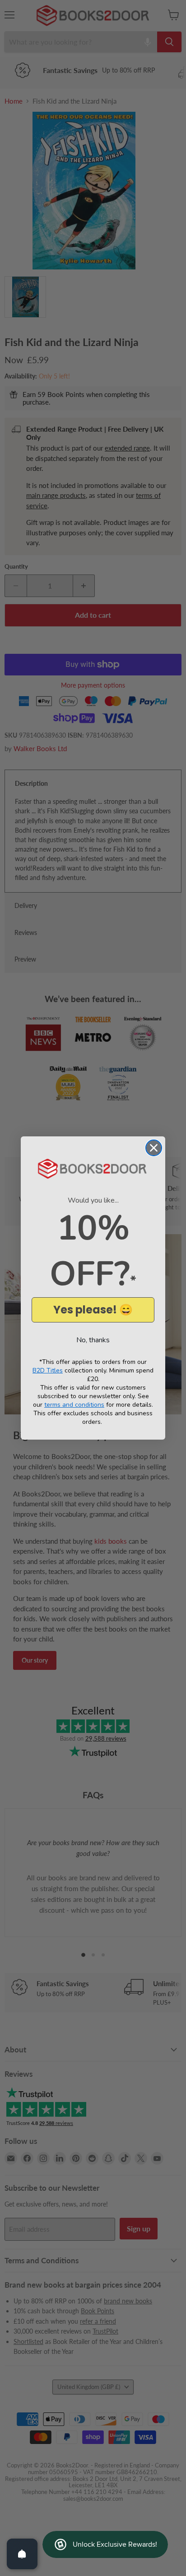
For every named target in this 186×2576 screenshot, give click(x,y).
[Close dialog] (154, 1148)
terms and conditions (74, 1405)
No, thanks (93, 1340)
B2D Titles (48, 1370)
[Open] (22, 2554)
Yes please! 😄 (93, 1310)
